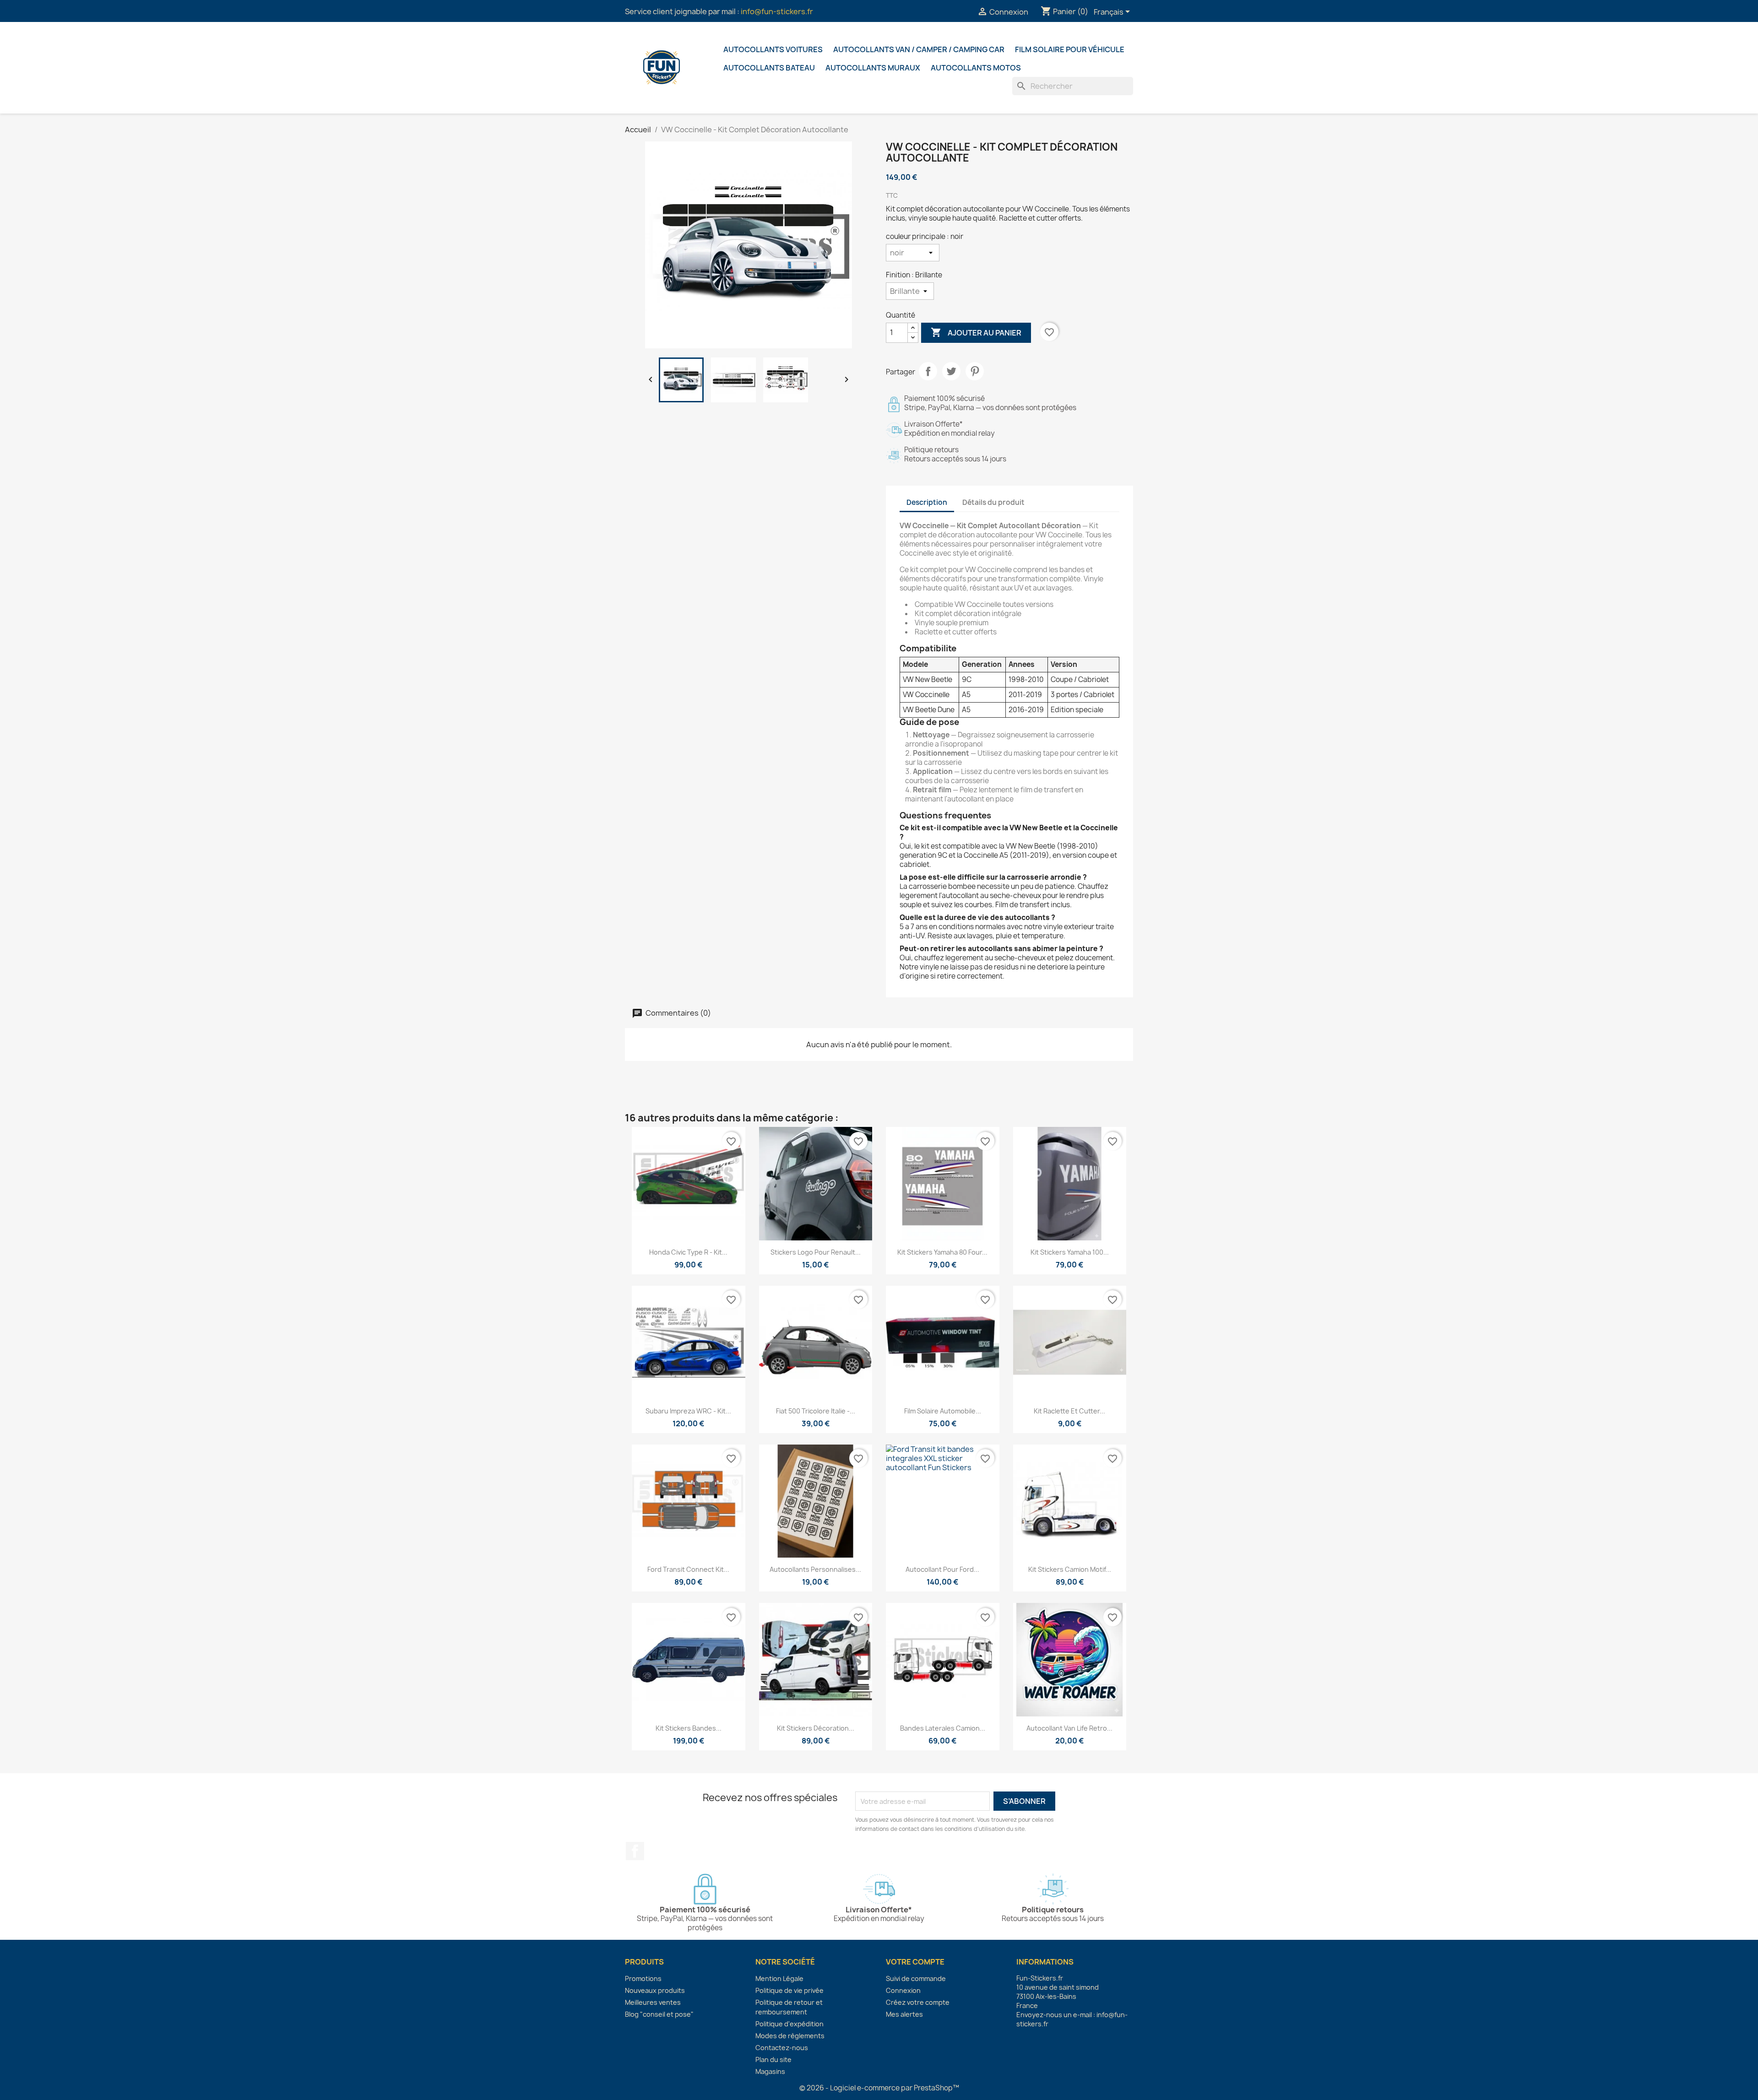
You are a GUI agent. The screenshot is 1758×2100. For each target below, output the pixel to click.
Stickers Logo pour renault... (816, 1252)
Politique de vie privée (789, 1990)
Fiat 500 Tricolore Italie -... (816, 1411)
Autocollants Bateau (769, 68)
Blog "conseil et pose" (659, 2014)
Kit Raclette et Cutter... (1069, 1411)
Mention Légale (779, 1978)
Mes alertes (904, 2014)
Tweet (951, 371)
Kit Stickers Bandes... (689, 1728)
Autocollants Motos (976, 68)
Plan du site (773, 2059)
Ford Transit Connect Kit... (688, 1569)
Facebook (635, 1851)
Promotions (643, 1978)
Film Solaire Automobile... (943, 1411)
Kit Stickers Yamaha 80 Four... (942, 1252)
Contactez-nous (782, 2048)
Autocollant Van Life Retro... (1069, 1728)
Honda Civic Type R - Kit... (688, 1252)
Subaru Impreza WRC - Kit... (688, 1411)
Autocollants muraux (873, 68)
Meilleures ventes (653, 2002)
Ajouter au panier (976, 332)
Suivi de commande (916, 1978)
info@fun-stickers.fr (777, 11)
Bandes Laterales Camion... (943, 1728)
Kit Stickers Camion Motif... (1070, 1569)
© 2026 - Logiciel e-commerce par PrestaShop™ (879, 2088)
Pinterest (975, 371)
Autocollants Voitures (773, 49)
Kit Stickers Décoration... (816, 1728)
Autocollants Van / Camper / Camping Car (919, 49)
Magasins (770, 2071)
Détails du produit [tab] (993, 502)
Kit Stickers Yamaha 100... (1070, 1252)
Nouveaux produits (655, 1990)
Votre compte (915, 1962)
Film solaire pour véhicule (1070, 49)
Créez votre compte (918, 2002)
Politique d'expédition (789, 2024)
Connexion (903, 1990)
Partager (928, 371)
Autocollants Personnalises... (815, 1569)
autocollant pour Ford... (942, 1569)
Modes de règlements (790, 2036)
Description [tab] (927, 502)
